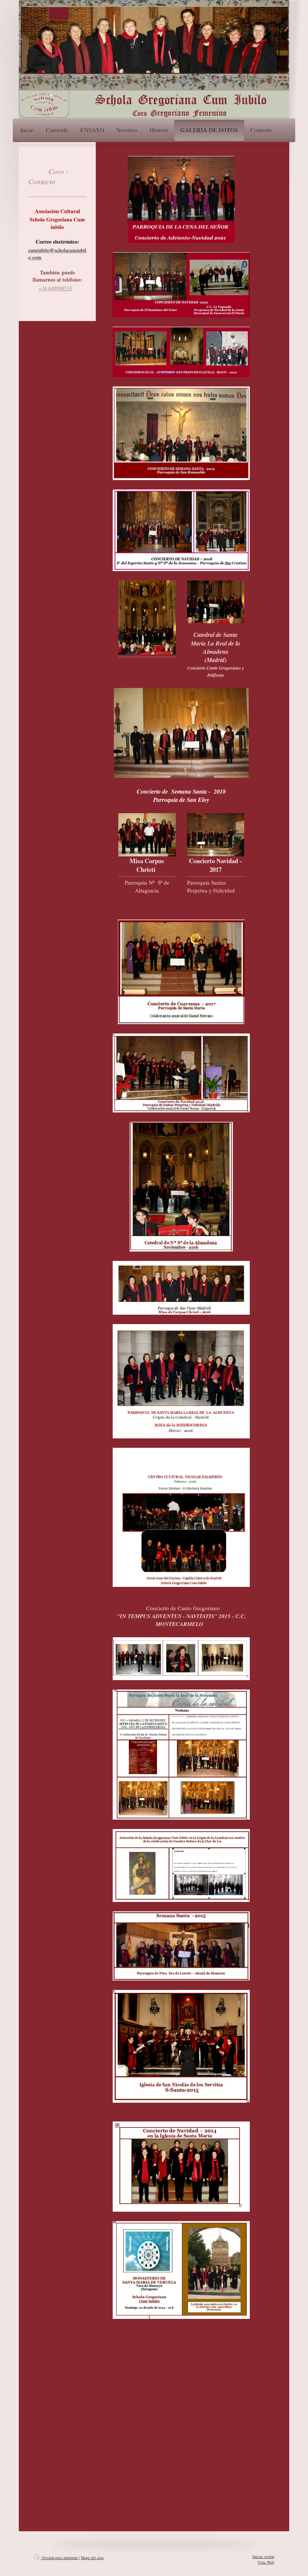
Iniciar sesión (263, 2556)
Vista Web (266, 2562)
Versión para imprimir (60, 2558)
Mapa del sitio (92, 2558)
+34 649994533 (55, 288)
